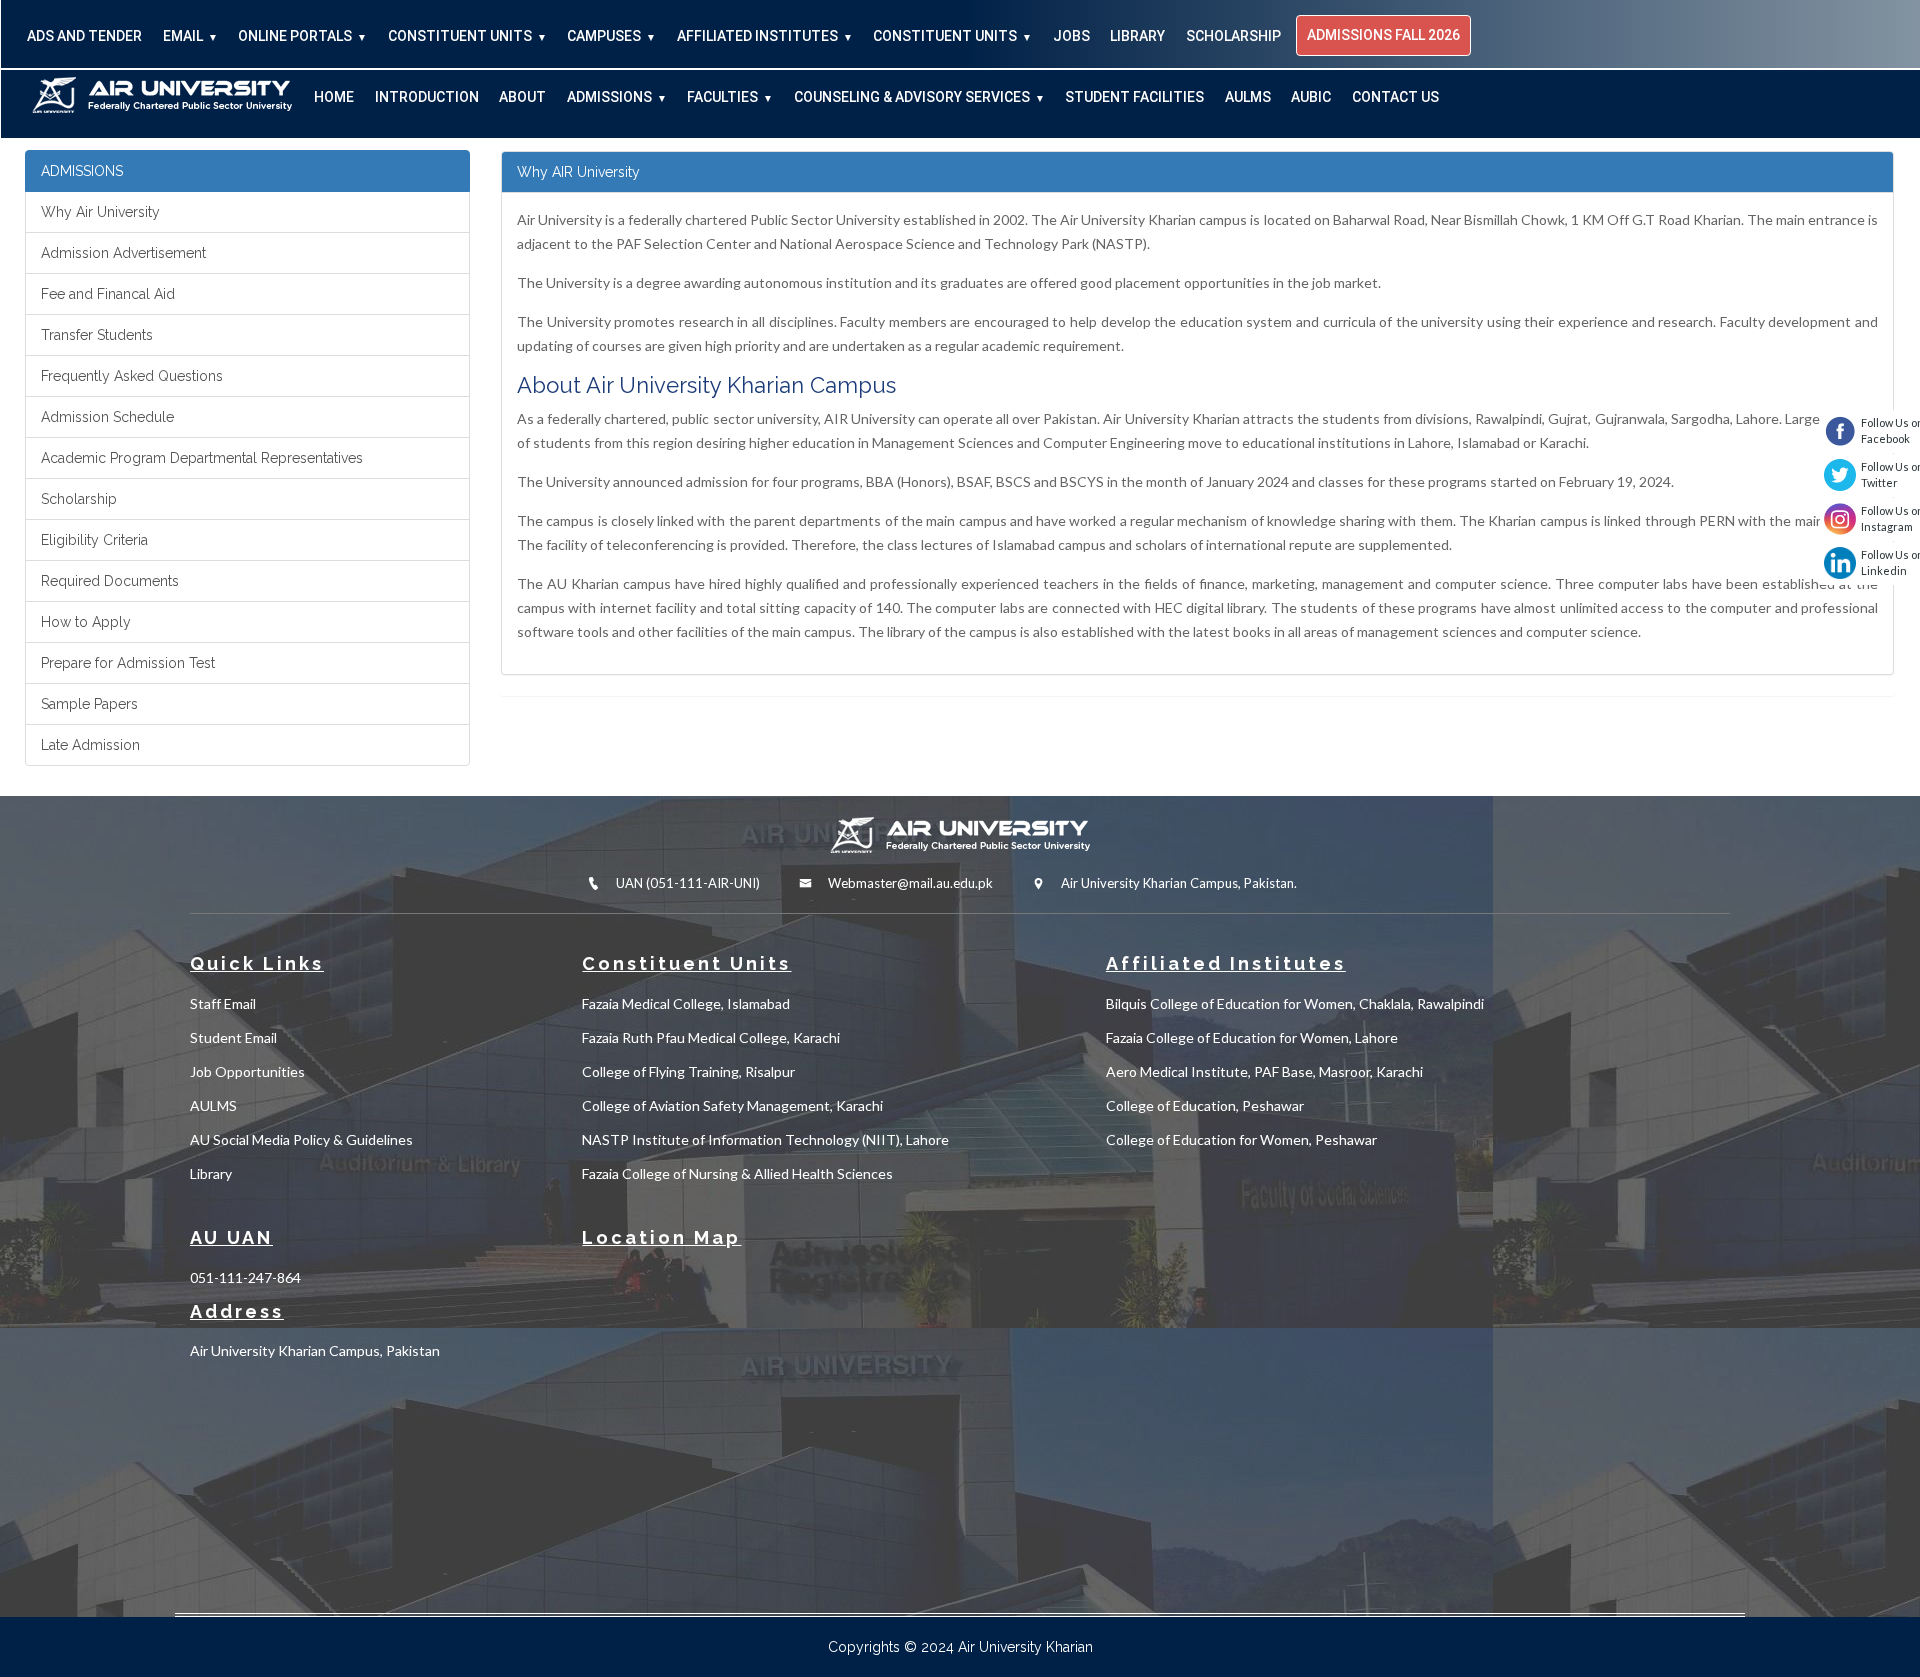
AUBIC (1311, 97)
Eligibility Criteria (94, 540)
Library (1137, 36)
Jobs (1071, 36)
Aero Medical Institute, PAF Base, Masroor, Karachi (1264, 1071)
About (522, 97)
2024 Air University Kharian (1007, 1647)
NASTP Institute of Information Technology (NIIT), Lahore (765, 1139)
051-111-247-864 (245, 1277)
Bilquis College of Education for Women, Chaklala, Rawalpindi (1295, 1003)
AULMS (1248, 97)
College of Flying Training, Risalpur (688, 1071)
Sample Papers (89, 704)
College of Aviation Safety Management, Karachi (732, 1105)
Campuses (604, 36)
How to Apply (86, 622)
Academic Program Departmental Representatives (202, 458)
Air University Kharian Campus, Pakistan (315, 1350)
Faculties (722, 97)
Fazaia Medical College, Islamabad (686, 1003)
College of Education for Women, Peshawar (1241, 1139)
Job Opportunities (247, 1071)
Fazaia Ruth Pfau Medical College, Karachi (711, 1037)
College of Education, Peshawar (1205, 1105)
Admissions (609, 97)
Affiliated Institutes (757, 36)
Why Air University (100, 212)
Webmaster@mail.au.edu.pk (910, 883)
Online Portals (295, 36)
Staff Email (223, 1003)
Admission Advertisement (123, 253)
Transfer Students (97, 335)
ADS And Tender (84, 36)
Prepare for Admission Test (128, 663)
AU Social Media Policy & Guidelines (301, 1139)
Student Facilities (1134, 97)
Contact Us (1395, 97)
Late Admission (90, 745)
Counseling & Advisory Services (912, 97)
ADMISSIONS (82, 171)
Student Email (233, 1037)
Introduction (427, 97)
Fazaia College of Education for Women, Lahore (1252, 1037)
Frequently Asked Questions (132, 376)
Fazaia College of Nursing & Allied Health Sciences (737, 1173)
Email (183, 36)
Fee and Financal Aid (108, 294)
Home (334, 97)
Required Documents (110, 581)
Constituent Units (460, 36)
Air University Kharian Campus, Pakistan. (1177, 883)
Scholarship (1233, 36)
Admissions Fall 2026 (1383, 35)
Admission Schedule (107, 417)
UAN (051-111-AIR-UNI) (686, 883)
